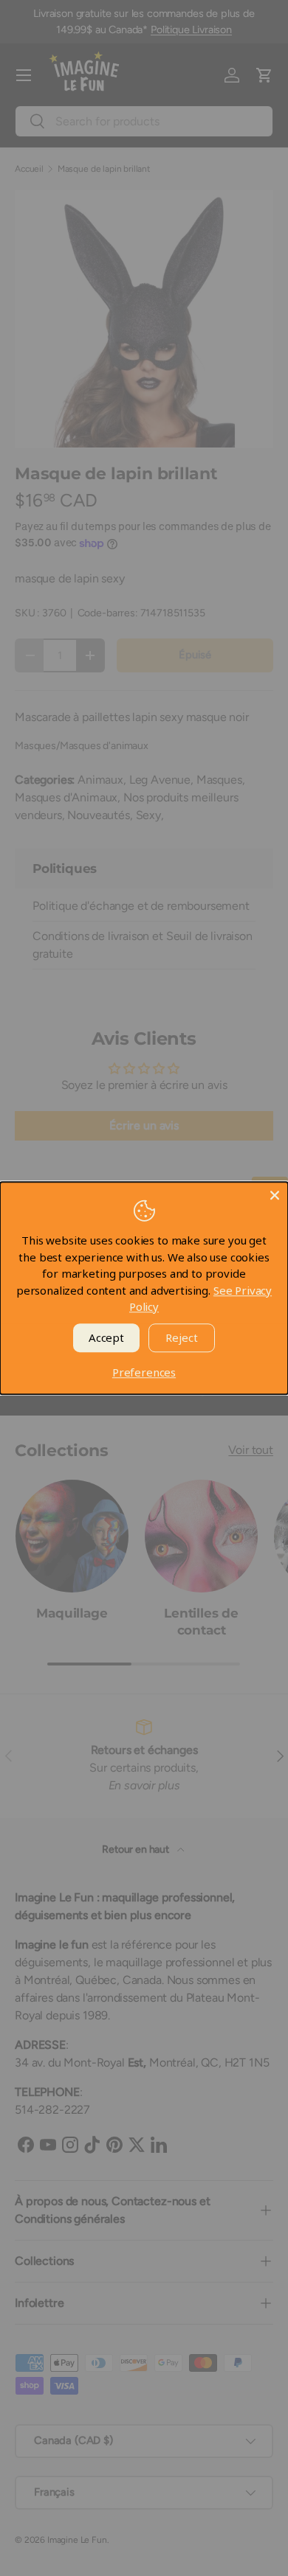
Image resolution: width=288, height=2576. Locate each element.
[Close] (275, 1195)
